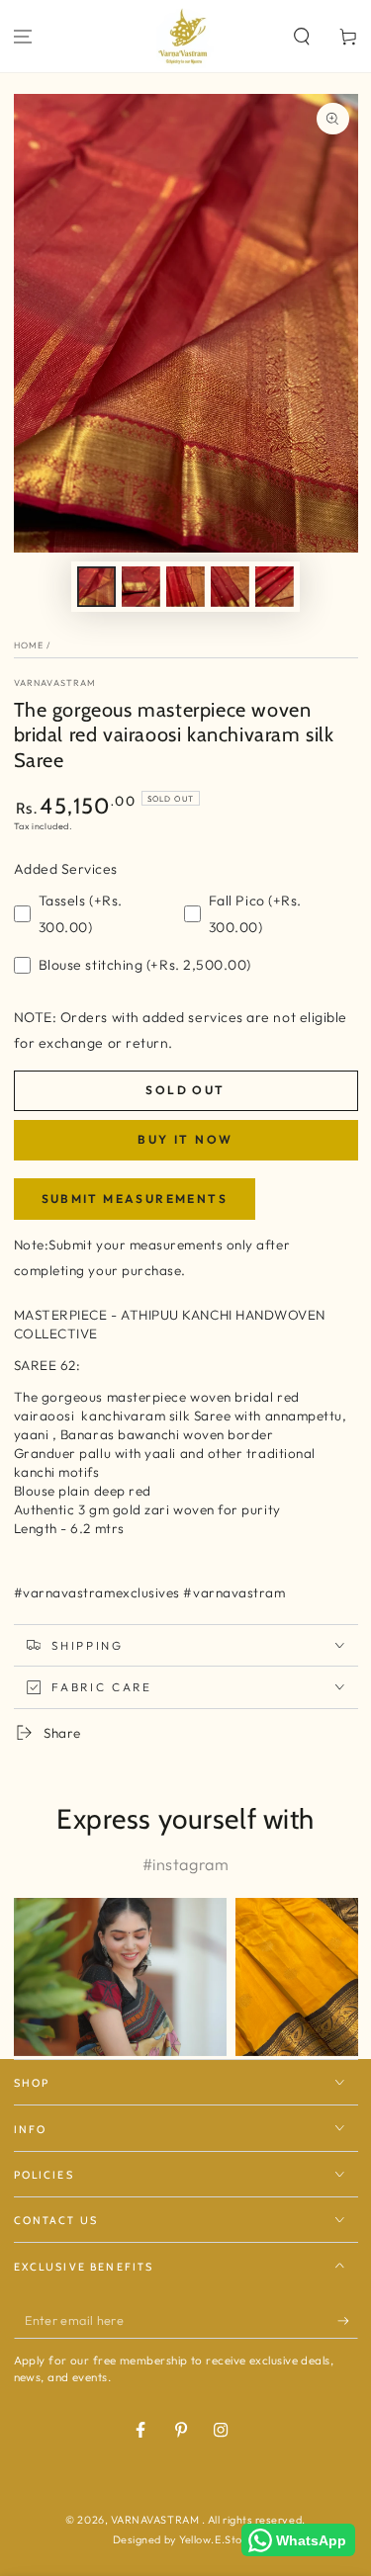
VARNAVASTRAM (55, 683)
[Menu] (23, 36)
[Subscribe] (348, 2321)
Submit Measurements (135, 1199)
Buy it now (185, 1139)
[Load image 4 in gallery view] (231, 587)
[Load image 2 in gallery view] (141, 587)
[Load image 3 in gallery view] (186, 587)
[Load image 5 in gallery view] (275, 587)
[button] (301, 36)
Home (29, 645)
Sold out (185, 1090)
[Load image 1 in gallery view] (97, 587)
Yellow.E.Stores (219, 2539)
